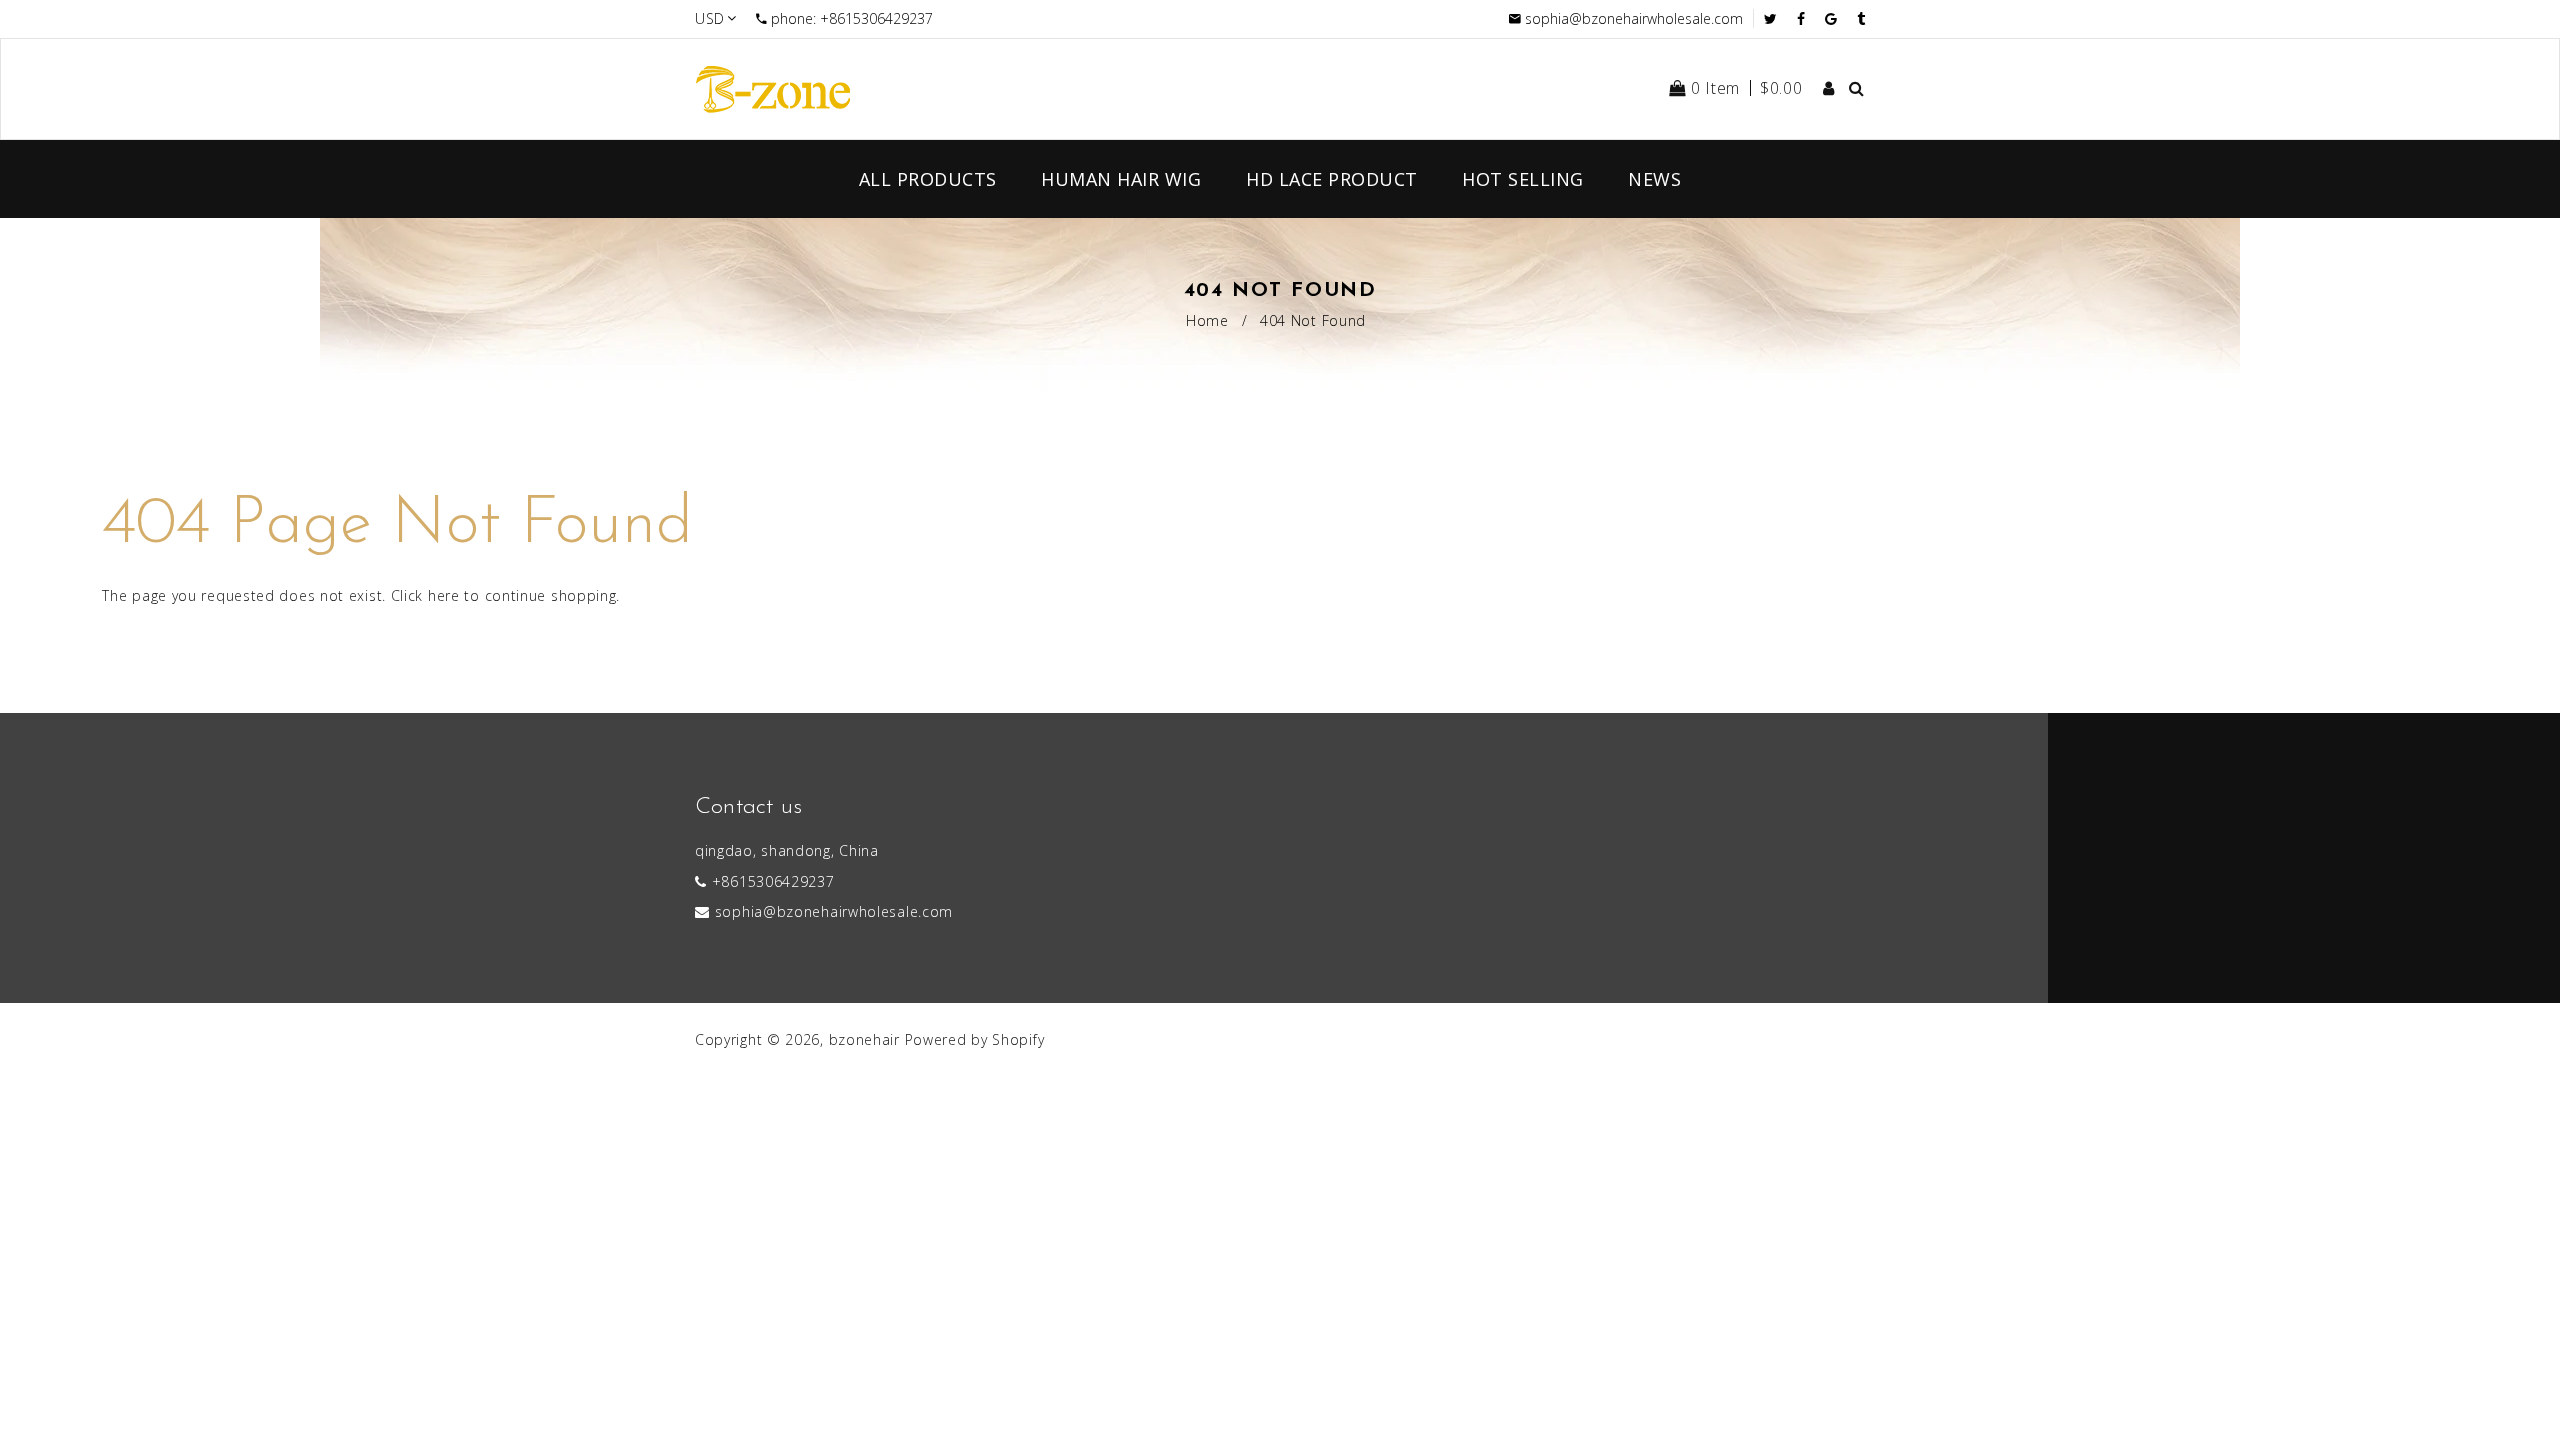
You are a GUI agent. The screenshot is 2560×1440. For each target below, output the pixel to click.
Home (1207, 320)
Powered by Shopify (975, 1039)
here (444, 595)
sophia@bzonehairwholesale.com (1634, 18)
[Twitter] (1775, 18)
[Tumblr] (1861, 18)
